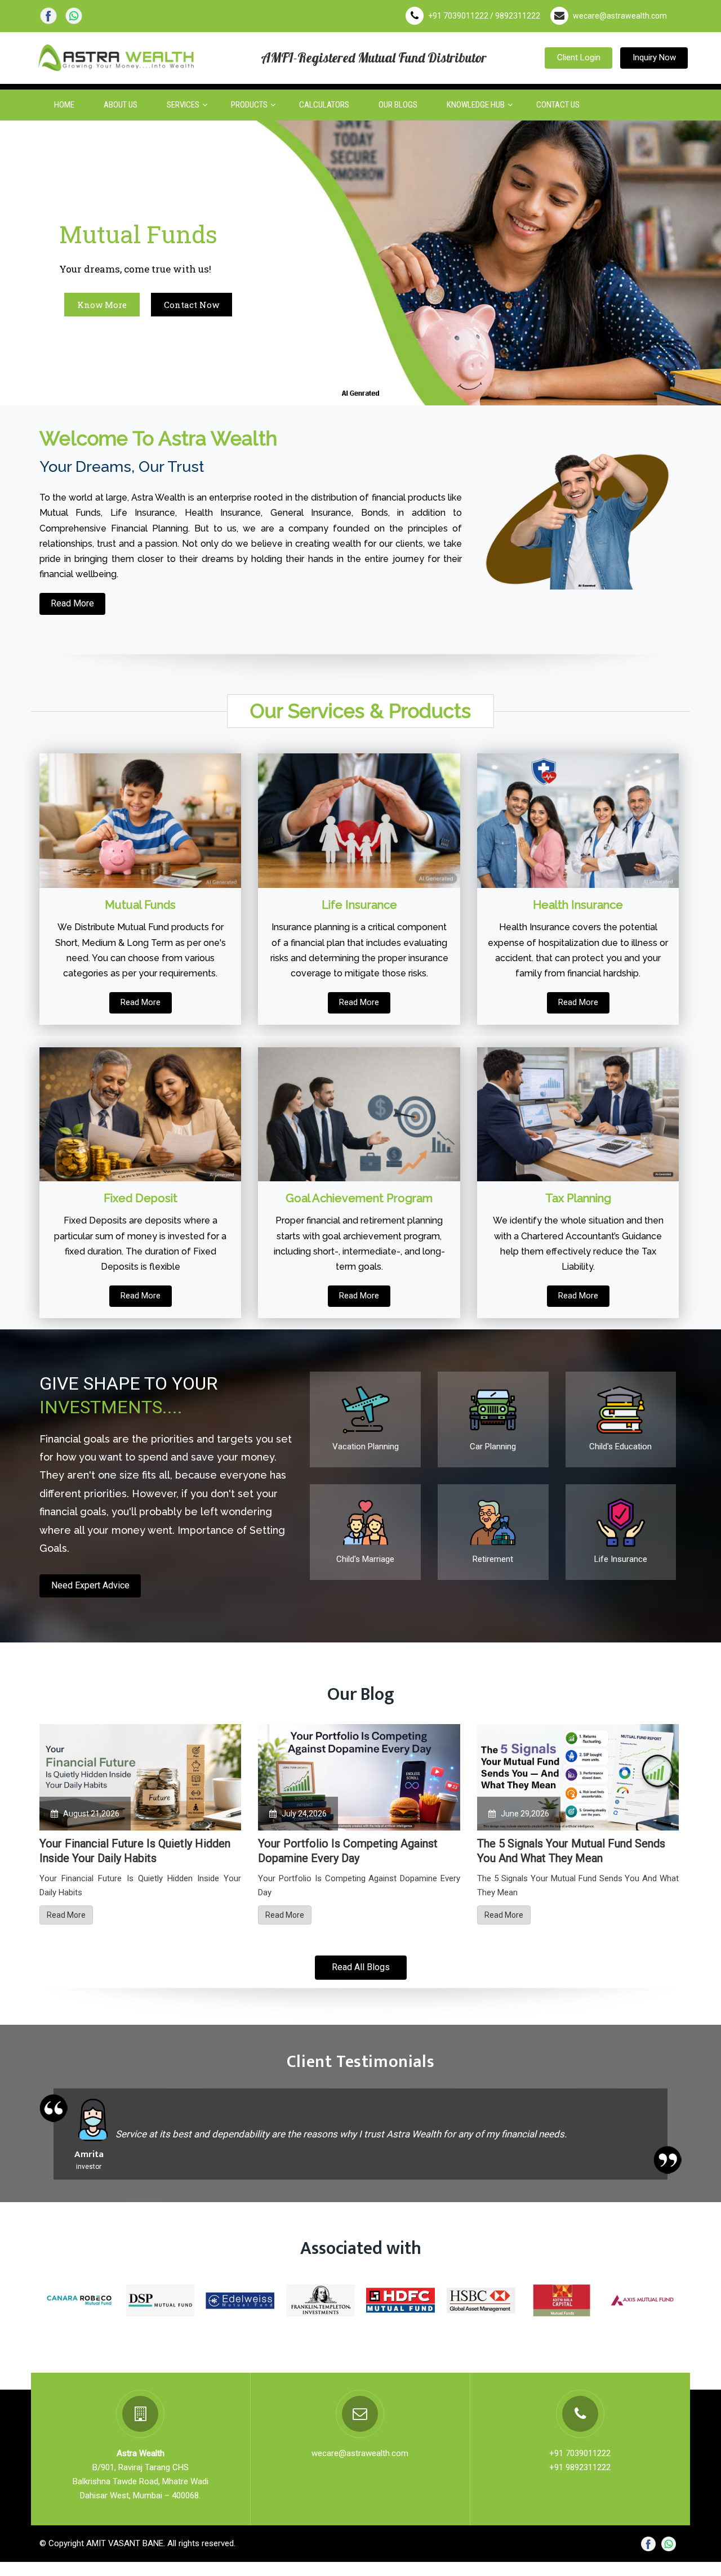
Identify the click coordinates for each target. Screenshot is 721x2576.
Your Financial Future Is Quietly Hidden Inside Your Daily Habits (135, 1851)
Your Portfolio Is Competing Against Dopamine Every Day (348, 1851)
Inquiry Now (654, 57)
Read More (72, 603)
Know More (102, 305)
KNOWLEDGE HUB (476, 105)
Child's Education (620, 1447)
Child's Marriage (365, 1559)
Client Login (579, 57)
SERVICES (183, 105)
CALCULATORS (324, 105)
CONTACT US (558, 105)
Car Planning (493, 1447)
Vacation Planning (366, 1447)
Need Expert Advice (90, 1585)
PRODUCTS (249, 105)
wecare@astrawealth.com (620, 16)
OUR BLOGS (398, 105)
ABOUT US (121, 105)
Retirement (493, 1559)
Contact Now (192, 305)
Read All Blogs (361, 1967)
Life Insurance (621, 1559)
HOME (64, 105)
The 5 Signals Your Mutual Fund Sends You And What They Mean (571, 1851)
